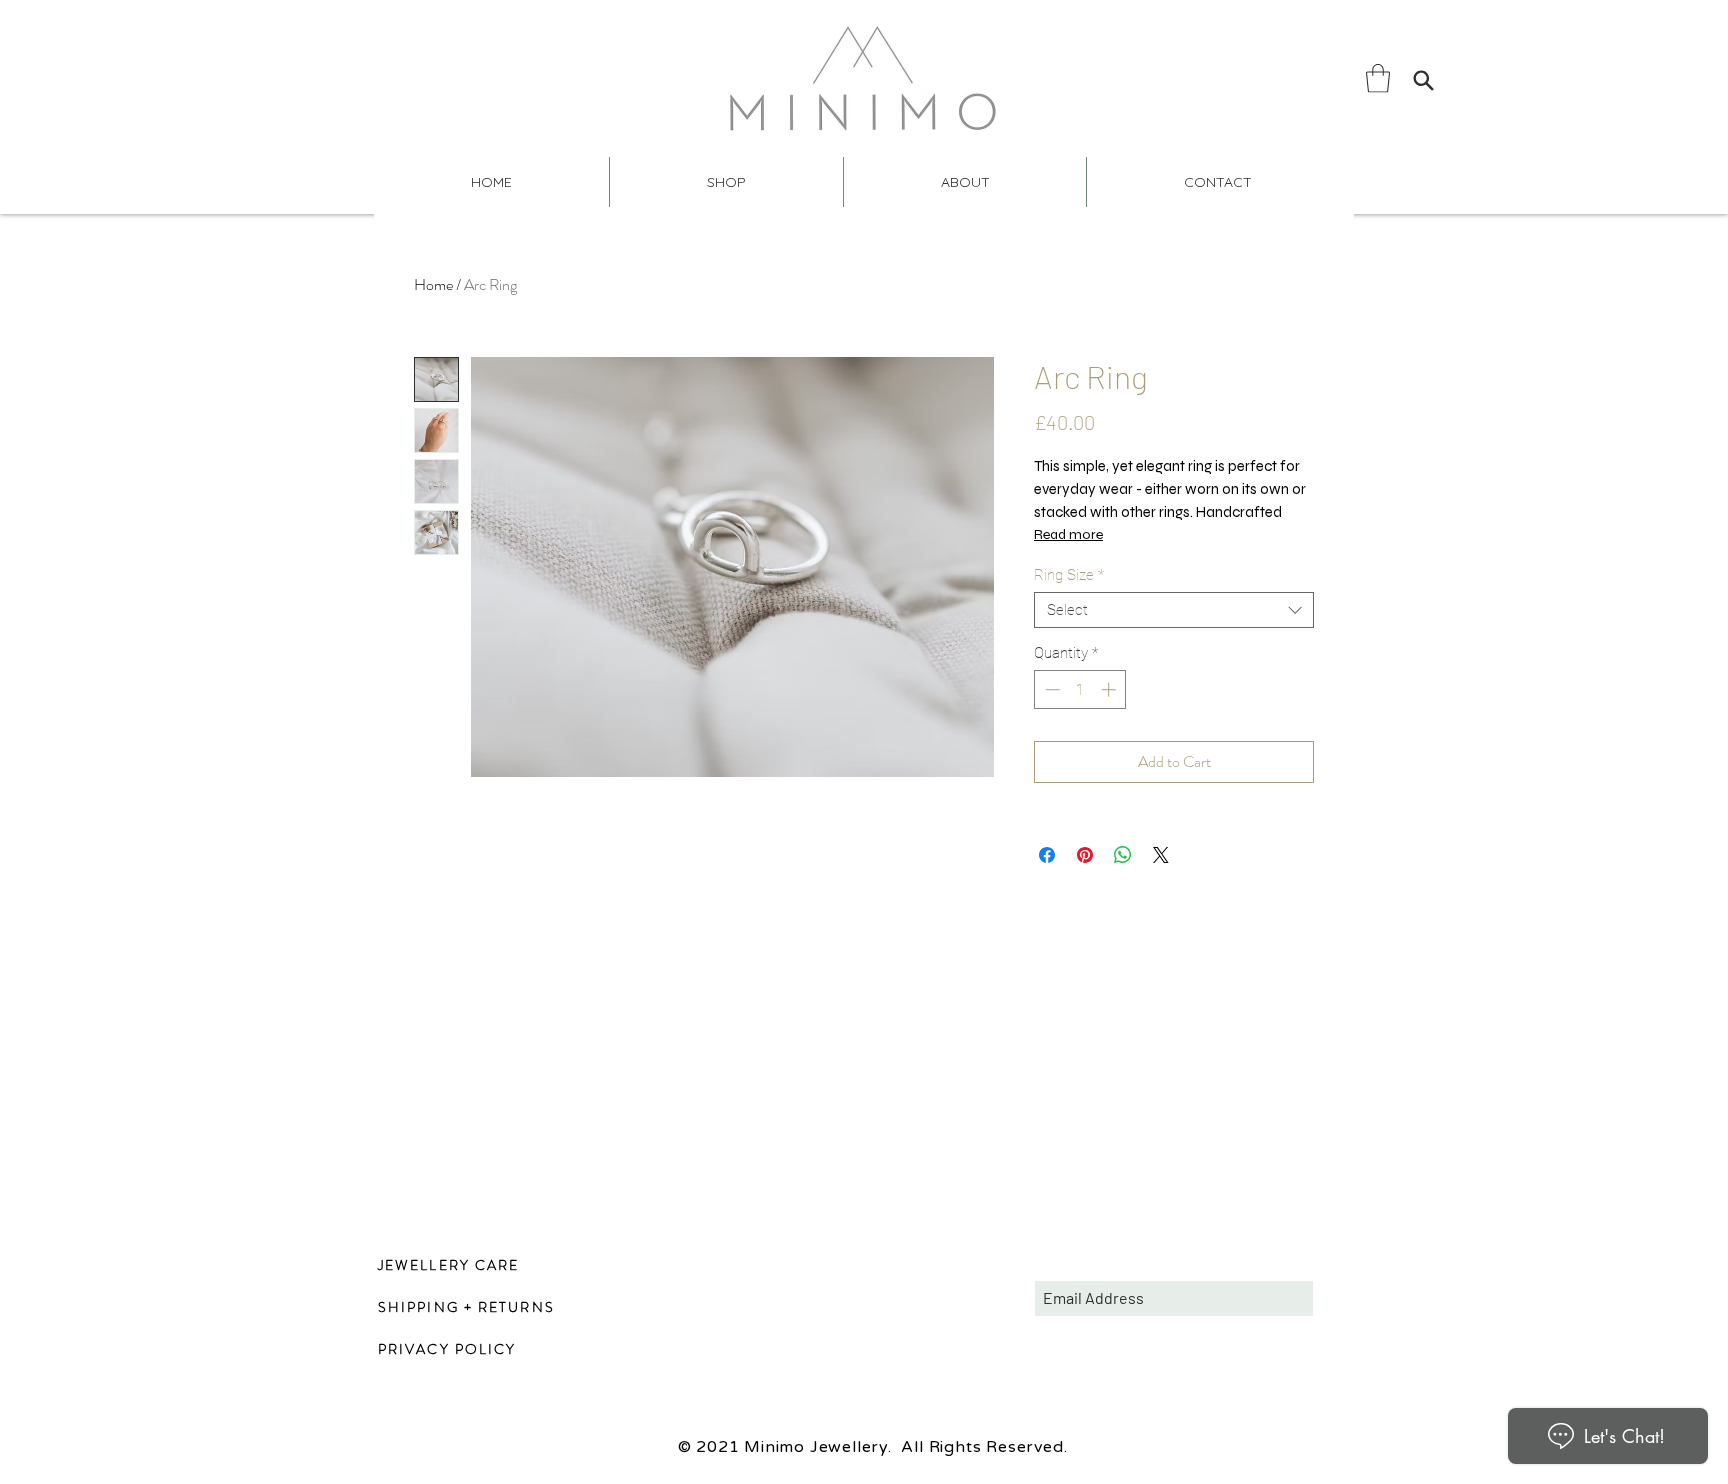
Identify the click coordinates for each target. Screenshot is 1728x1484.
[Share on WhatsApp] (1123, 855)
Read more (1068, 534)
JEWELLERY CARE (448, 1265)
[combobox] (1174, 610)
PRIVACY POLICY (447, 1349)
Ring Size (1069, 575)
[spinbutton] (1080, 689)
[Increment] (1110, 689)
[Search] (1423, 80)
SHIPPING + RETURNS (466, 1307)
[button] (1378, 78)
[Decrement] (1050, 689)
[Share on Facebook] (1047, 855)
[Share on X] (1161, 855)
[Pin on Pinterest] (1085, 855)
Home (433, 284)
